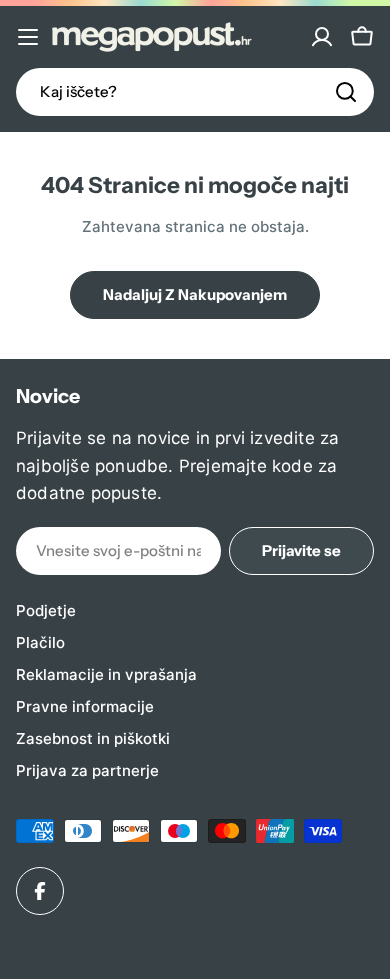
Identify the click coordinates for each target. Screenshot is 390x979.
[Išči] (346, 92)
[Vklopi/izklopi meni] (28, 37)
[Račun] (322, 37)
